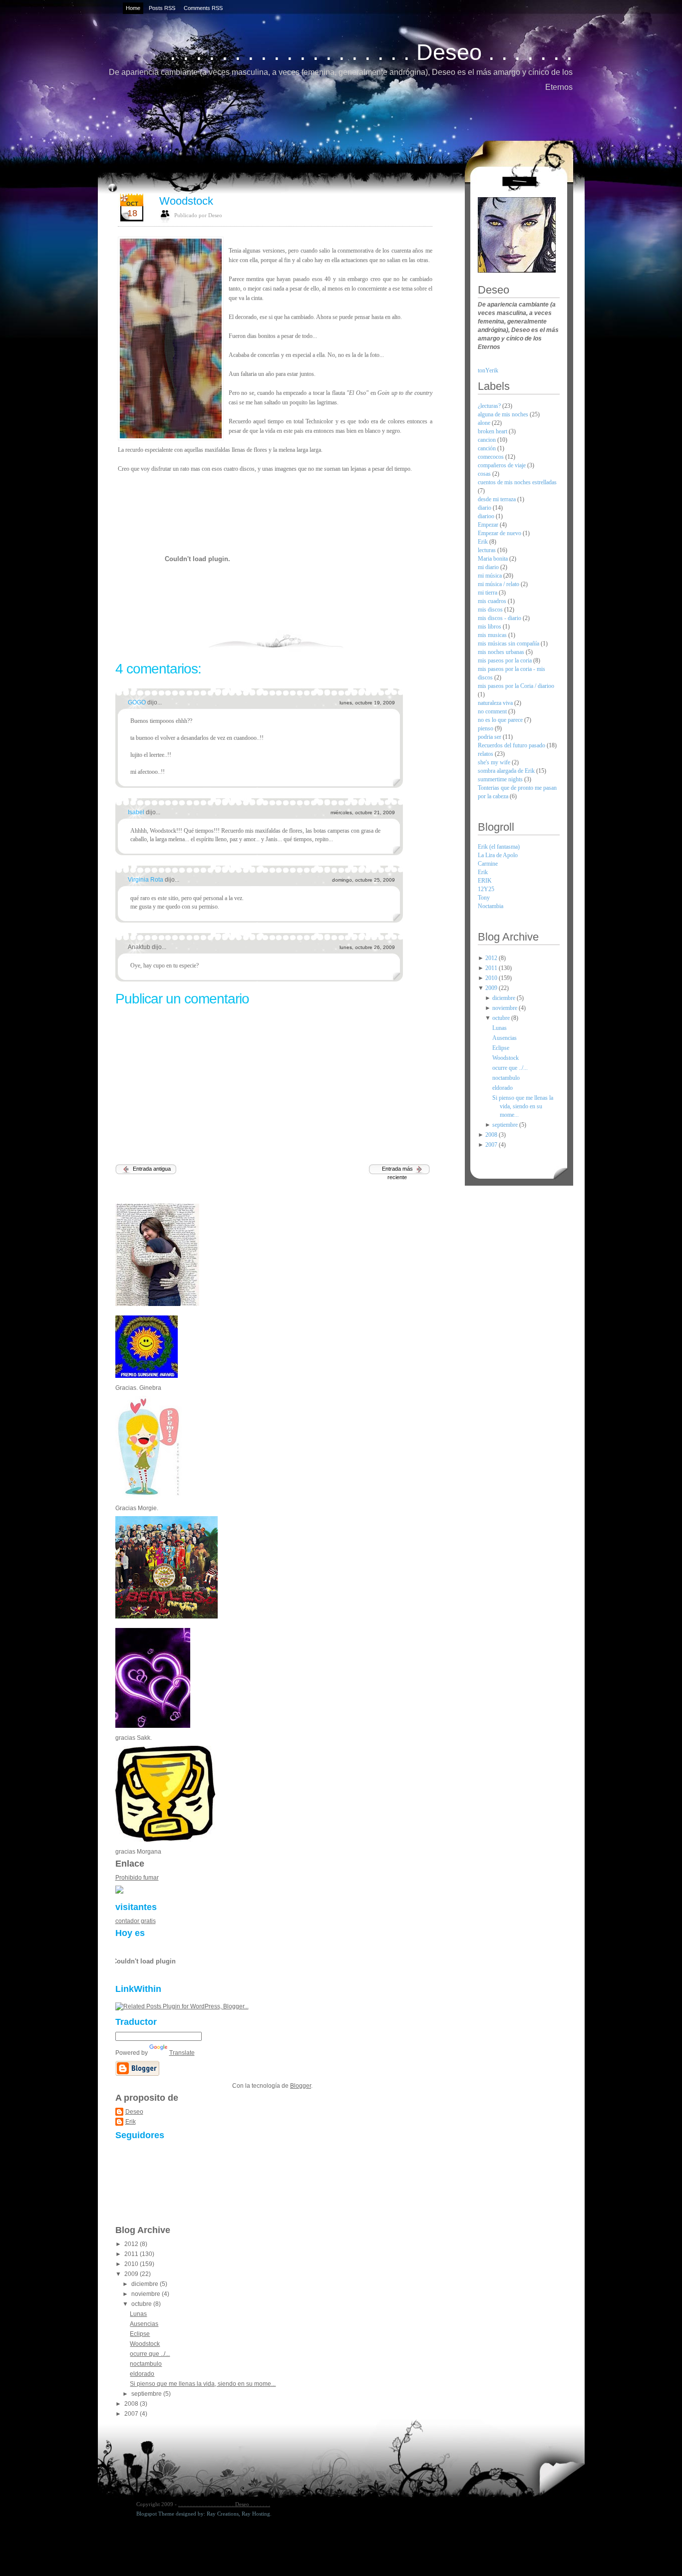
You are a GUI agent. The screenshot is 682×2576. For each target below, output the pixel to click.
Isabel (137, 812)
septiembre (147, 2394)
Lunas (138, 2314)
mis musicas (493, 635)
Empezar (489, 525)
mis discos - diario (500, 618)
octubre (142, 2304)
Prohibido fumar (137, 1878)
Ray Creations (223, 2514)
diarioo (487, 516)
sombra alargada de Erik (507, 771)
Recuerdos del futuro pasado (512, 745)
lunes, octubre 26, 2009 (367, 947)
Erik (131, 2122)
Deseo (134, 2112)
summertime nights (501, 779)
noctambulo (146, 2364)
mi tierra (488, 593)
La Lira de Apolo (498, 855)
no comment (493, 711)
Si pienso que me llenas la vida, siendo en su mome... (203, 2384)
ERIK (485, 881)
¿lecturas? (490, 406)
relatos (486, 754)
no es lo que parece (501, 720)
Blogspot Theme (155, 2514)
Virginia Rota (146, 880)
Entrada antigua (152, 1169)
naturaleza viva (496, 703)
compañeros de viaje (503, 465)
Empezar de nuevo (500, 533)
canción (488, 448)
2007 (132, 2414)
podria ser (490, 737)
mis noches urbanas (502, 652)
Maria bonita (494, 559)
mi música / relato (499, 584)
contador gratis (136, 1921)
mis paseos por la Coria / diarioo (516, 686)
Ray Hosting (256, 2514)
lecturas (488, 550)
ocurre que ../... (150, 2354)
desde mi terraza (498, 499)
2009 (132, 2274)
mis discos (491, 610)
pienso (486, 728)
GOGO (138, 702)
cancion (488, 440)
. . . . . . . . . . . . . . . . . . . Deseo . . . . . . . (371, 52)
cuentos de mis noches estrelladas (517, 482)
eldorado (142, 2374)
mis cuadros (493, 601)
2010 (132, 2264)
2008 (132, 2404)
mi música (491, 576)
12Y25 (486, 889)
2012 (132, 2244)
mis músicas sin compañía (509, 644)
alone (485, 423)
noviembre (147, 2294)
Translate (182, 2053)
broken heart (493, 431)
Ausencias (144, 2324)
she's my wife (495, 762)
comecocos (492, 457)
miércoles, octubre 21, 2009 (363, 812)
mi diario (489, 567)
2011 (132, 2254)
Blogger (301, 2086)
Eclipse (140, 2334)
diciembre (146, 2284)
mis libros (490, 627)
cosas (485, 474)
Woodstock (186, 201)
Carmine (488, 864)
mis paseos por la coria (506, 660)
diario (485, 508)
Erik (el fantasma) (499, 847)
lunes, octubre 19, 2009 (367, 703)
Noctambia (491, 906)
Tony (484, 898)
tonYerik (488, 370)
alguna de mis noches (504, 414)
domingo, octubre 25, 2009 (363, 880)
